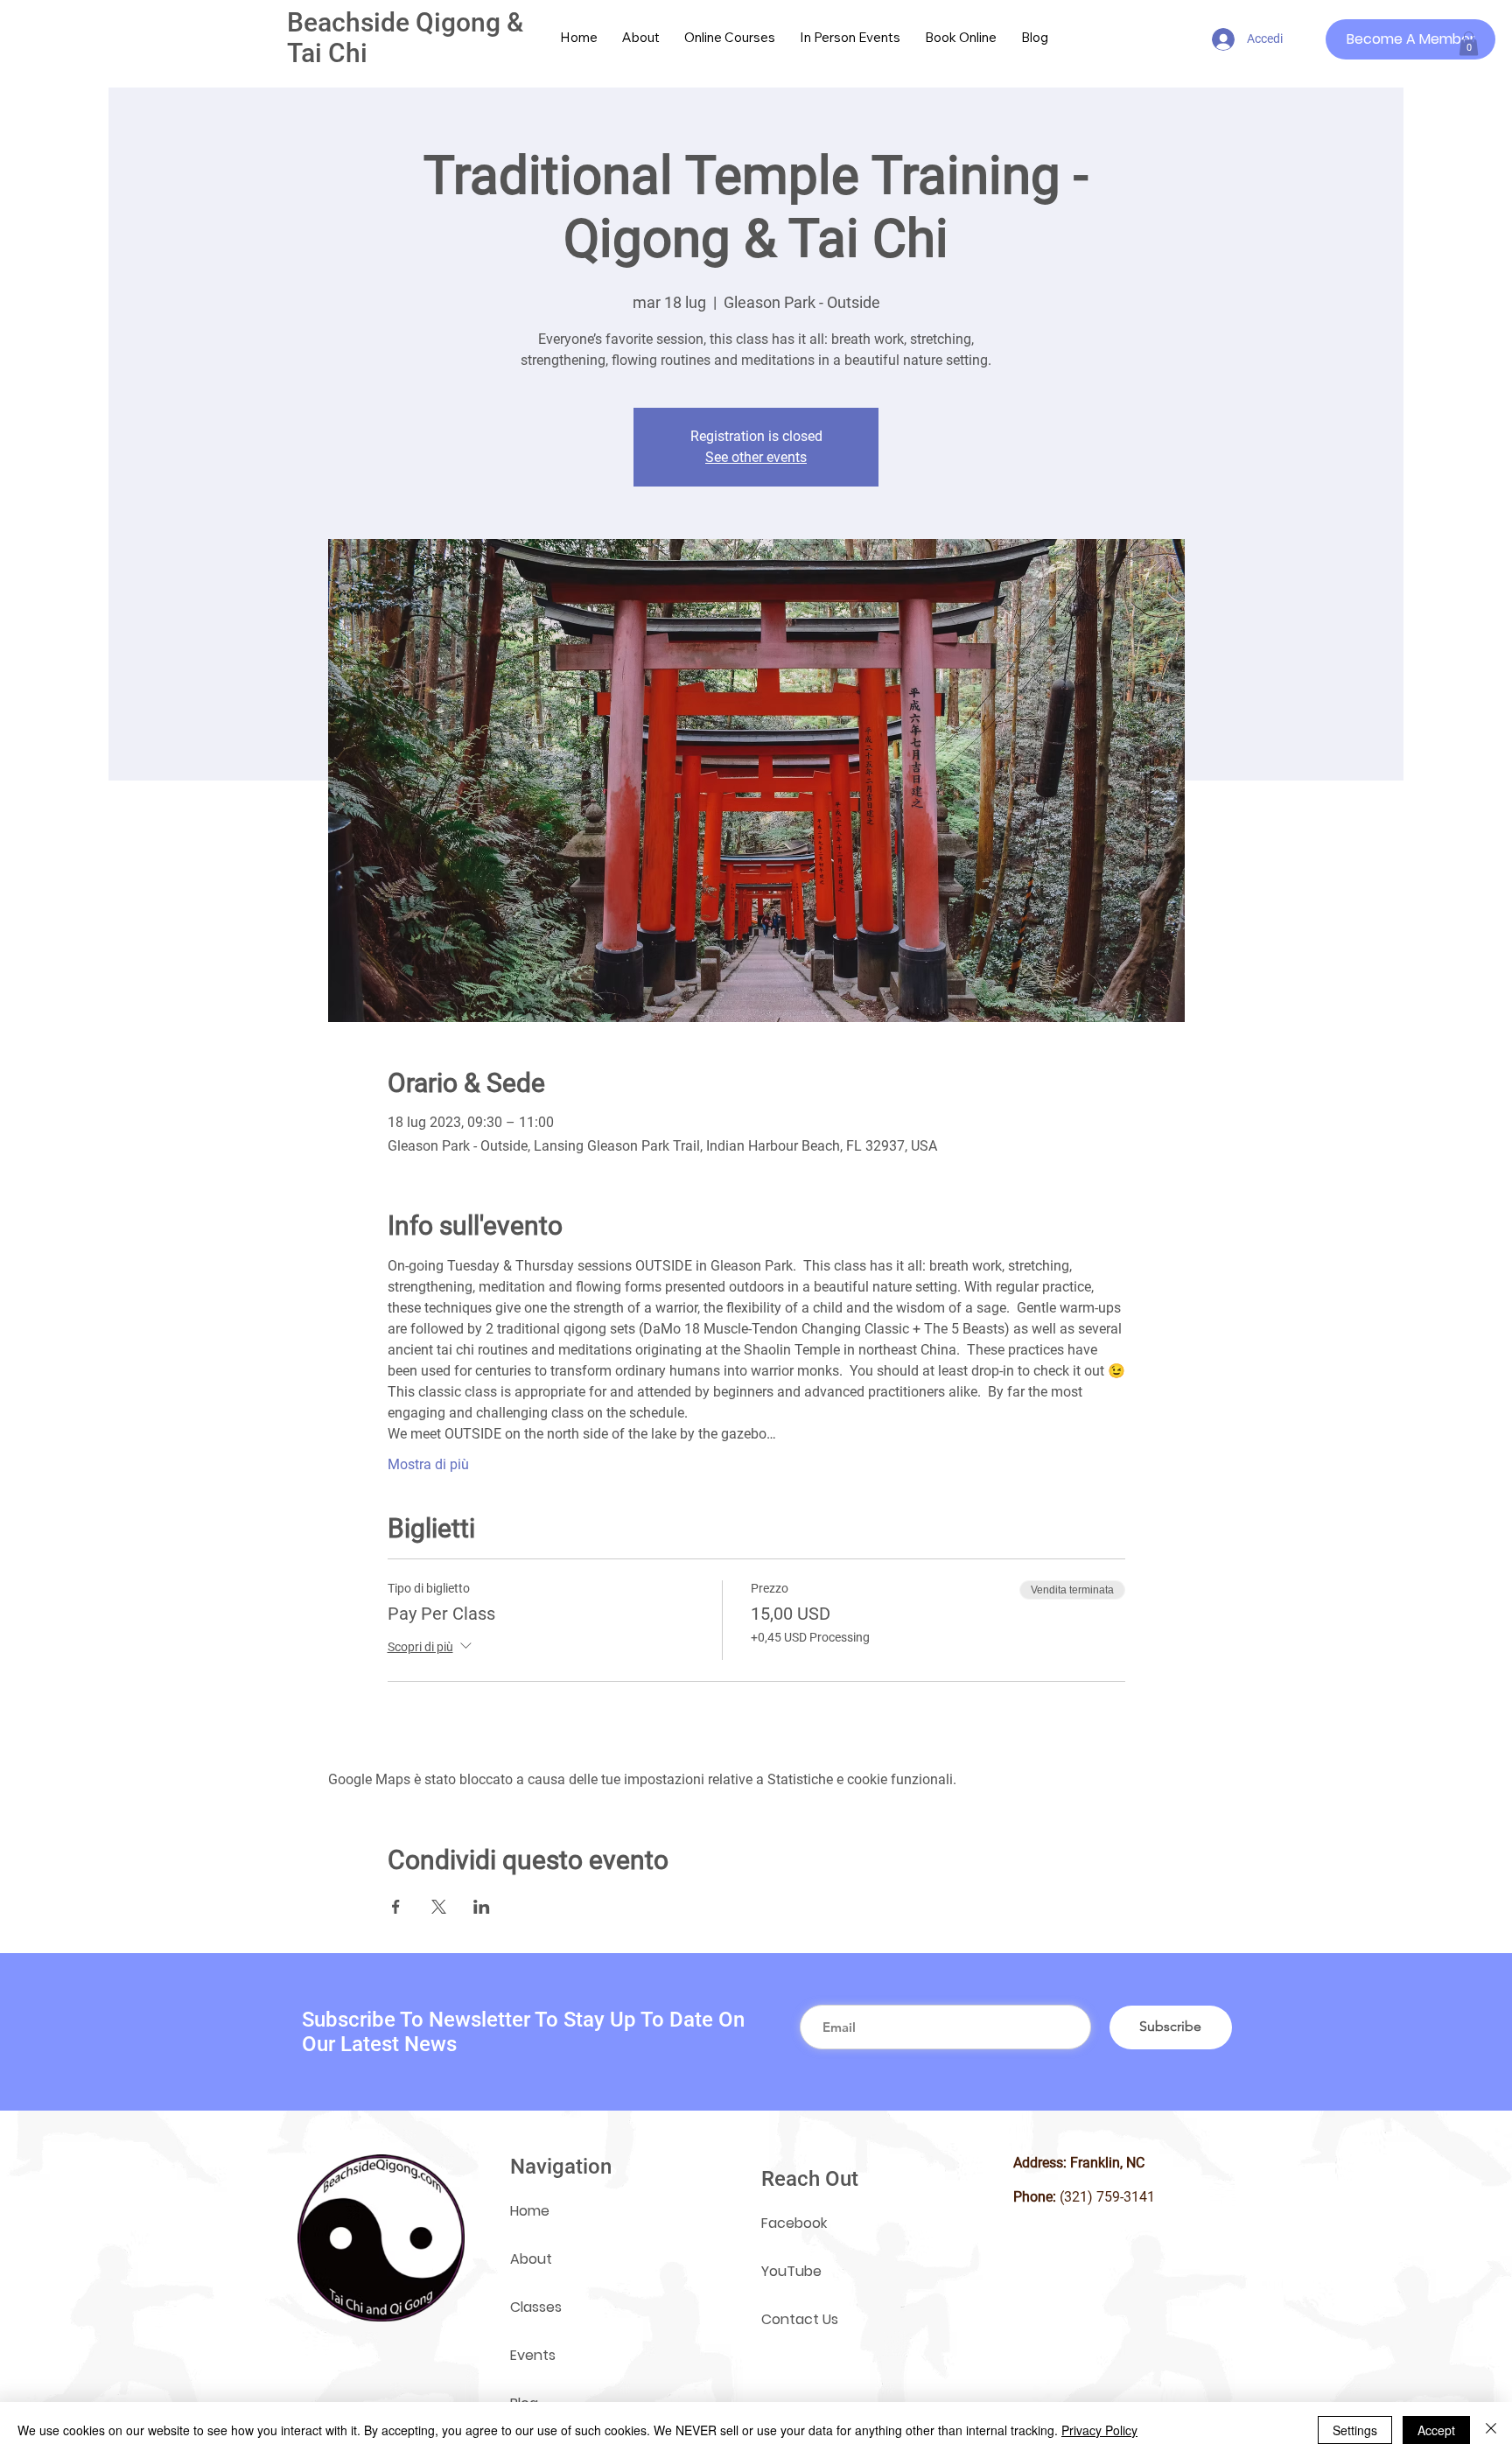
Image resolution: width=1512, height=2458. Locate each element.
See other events (756, 457)
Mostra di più (428, 1464)
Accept (1436, 2430)
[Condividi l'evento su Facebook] (396, 1907)
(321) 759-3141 (1107, 2197)
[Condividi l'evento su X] (439, 1907)
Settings (1355, 2430)
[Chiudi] (1491, 2430)
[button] (1469, 43)
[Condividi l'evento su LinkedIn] (482, 1907)
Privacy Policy (1099, 2430)
